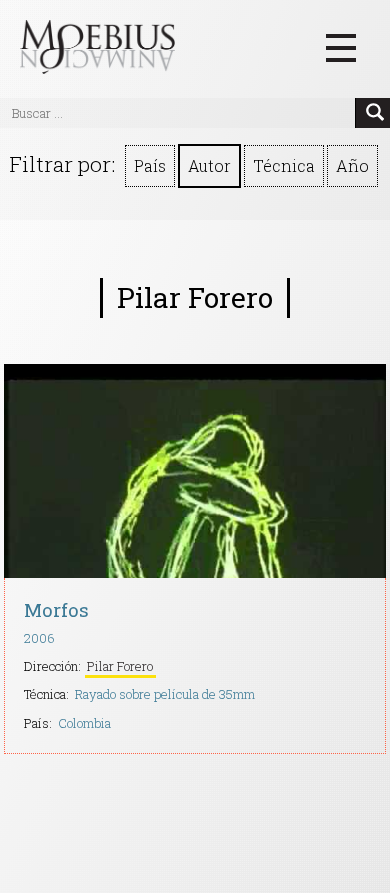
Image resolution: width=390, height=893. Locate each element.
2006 (39, 638)
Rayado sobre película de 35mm (165, 694)
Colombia (84, 723)
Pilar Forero (120, 666)
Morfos (56, 609)
